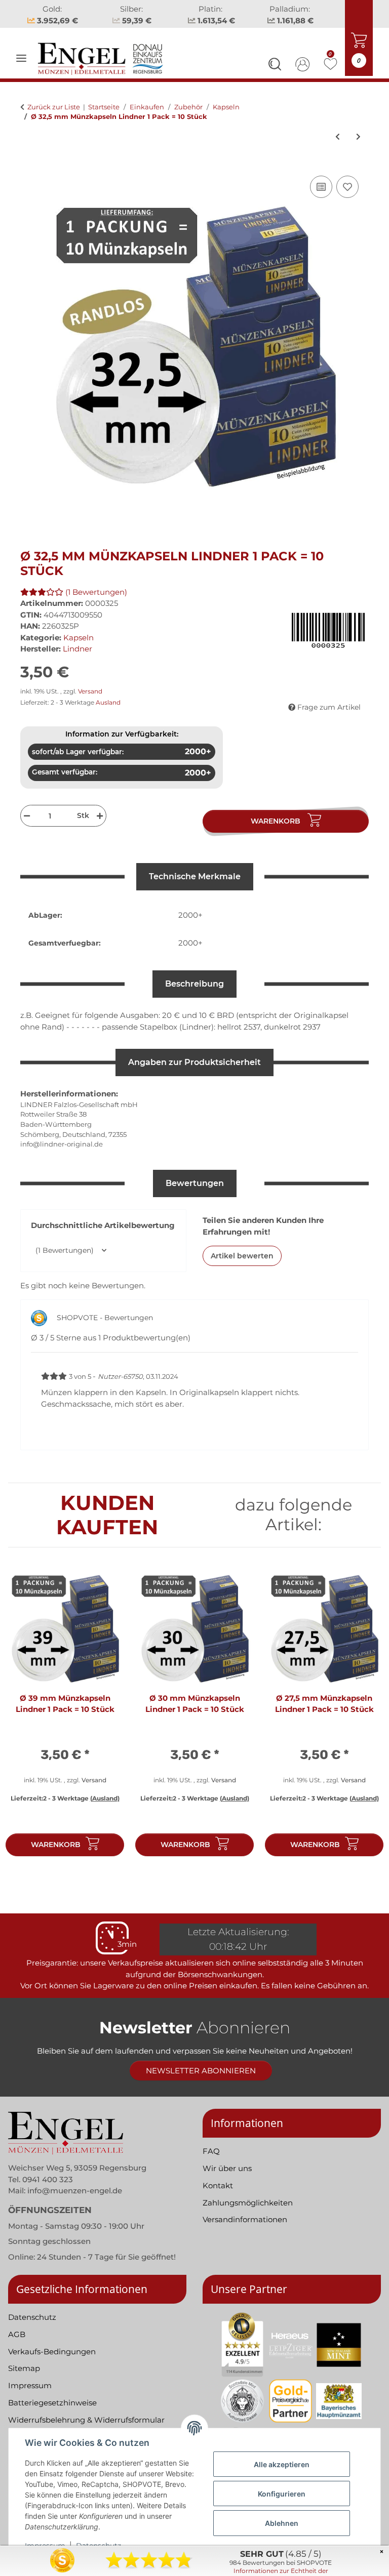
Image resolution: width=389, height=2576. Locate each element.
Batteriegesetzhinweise (52, 2403)
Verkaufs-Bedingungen (52, 2352)
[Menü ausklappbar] (21, 58)
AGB (17, 2334)
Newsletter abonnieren (201, 2071)
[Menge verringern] (26, 816)
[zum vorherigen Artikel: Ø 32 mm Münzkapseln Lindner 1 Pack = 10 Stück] (338, 137)
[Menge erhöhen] (101, 816)
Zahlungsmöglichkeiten (248, 2203)
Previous (25, 1718)
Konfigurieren (282, 2494)
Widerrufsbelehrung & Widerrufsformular (86, 2420)
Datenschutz (32, 2317)
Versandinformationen (245, 2219)
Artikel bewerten (242, 1256)
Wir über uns (227, 2168)
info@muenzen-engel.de (75, 2191)
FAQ (211, 2151)
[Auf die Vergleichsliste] (321, 187)
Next (364, 1718)
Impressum (30, 2385)
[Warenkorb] (28, 162)
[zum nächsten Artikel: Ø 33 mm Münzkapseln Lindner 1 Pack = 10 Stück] (358, 137)
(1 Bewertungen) (96, 592)
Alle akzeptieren (282, 2464)
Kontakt (218, 2185)
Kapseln (79, 638)
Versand (90, 691)
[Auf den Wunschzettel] (347, 187)
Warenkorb (56, 1845)
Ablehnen (282, 2523)
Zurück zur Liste (54, 107)
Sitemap (24, 2368)
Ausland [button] (108, 702)
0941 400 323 (48, 2179)
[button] (275, 66)
